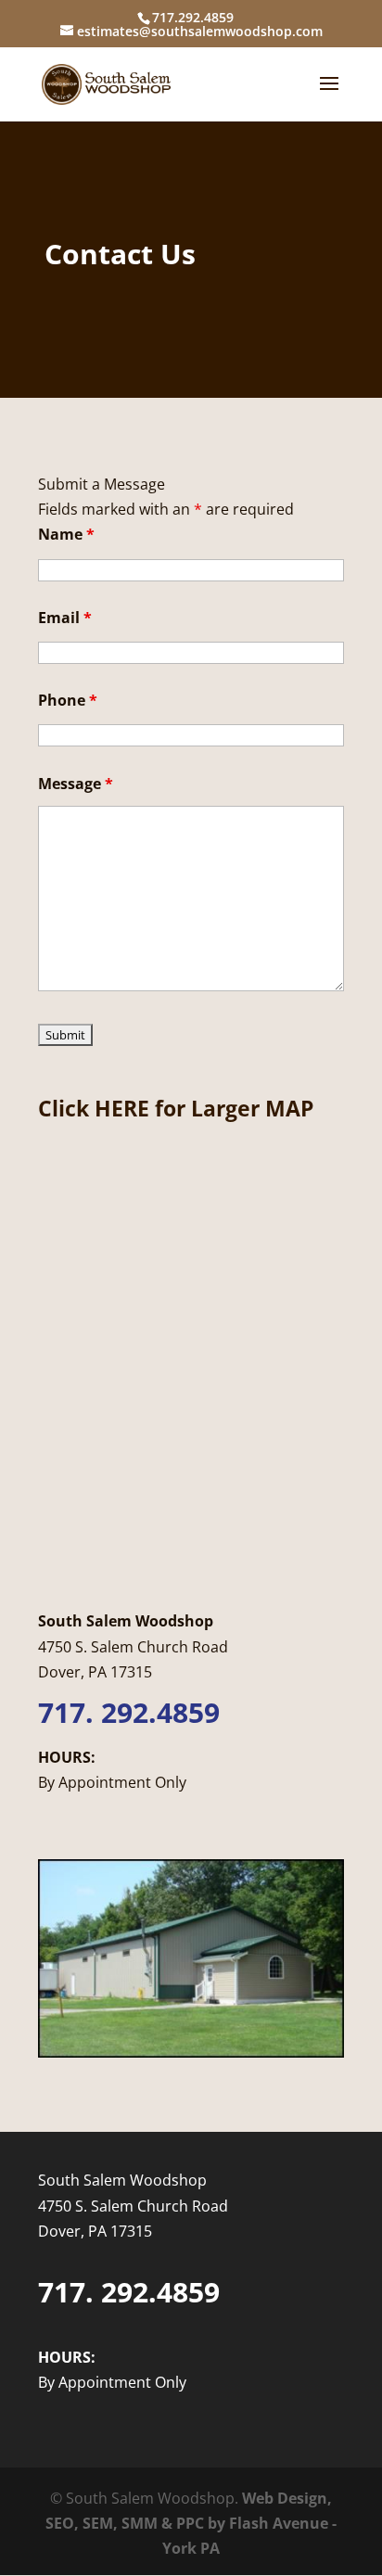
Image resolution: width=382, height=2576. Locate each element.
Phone (68, 700)
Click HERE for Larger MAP (176, 1108)
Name (66, 534)
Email (65, 618)
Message (76, 784)
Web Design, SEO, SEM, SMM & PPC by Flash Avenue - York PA (191, 2523)
